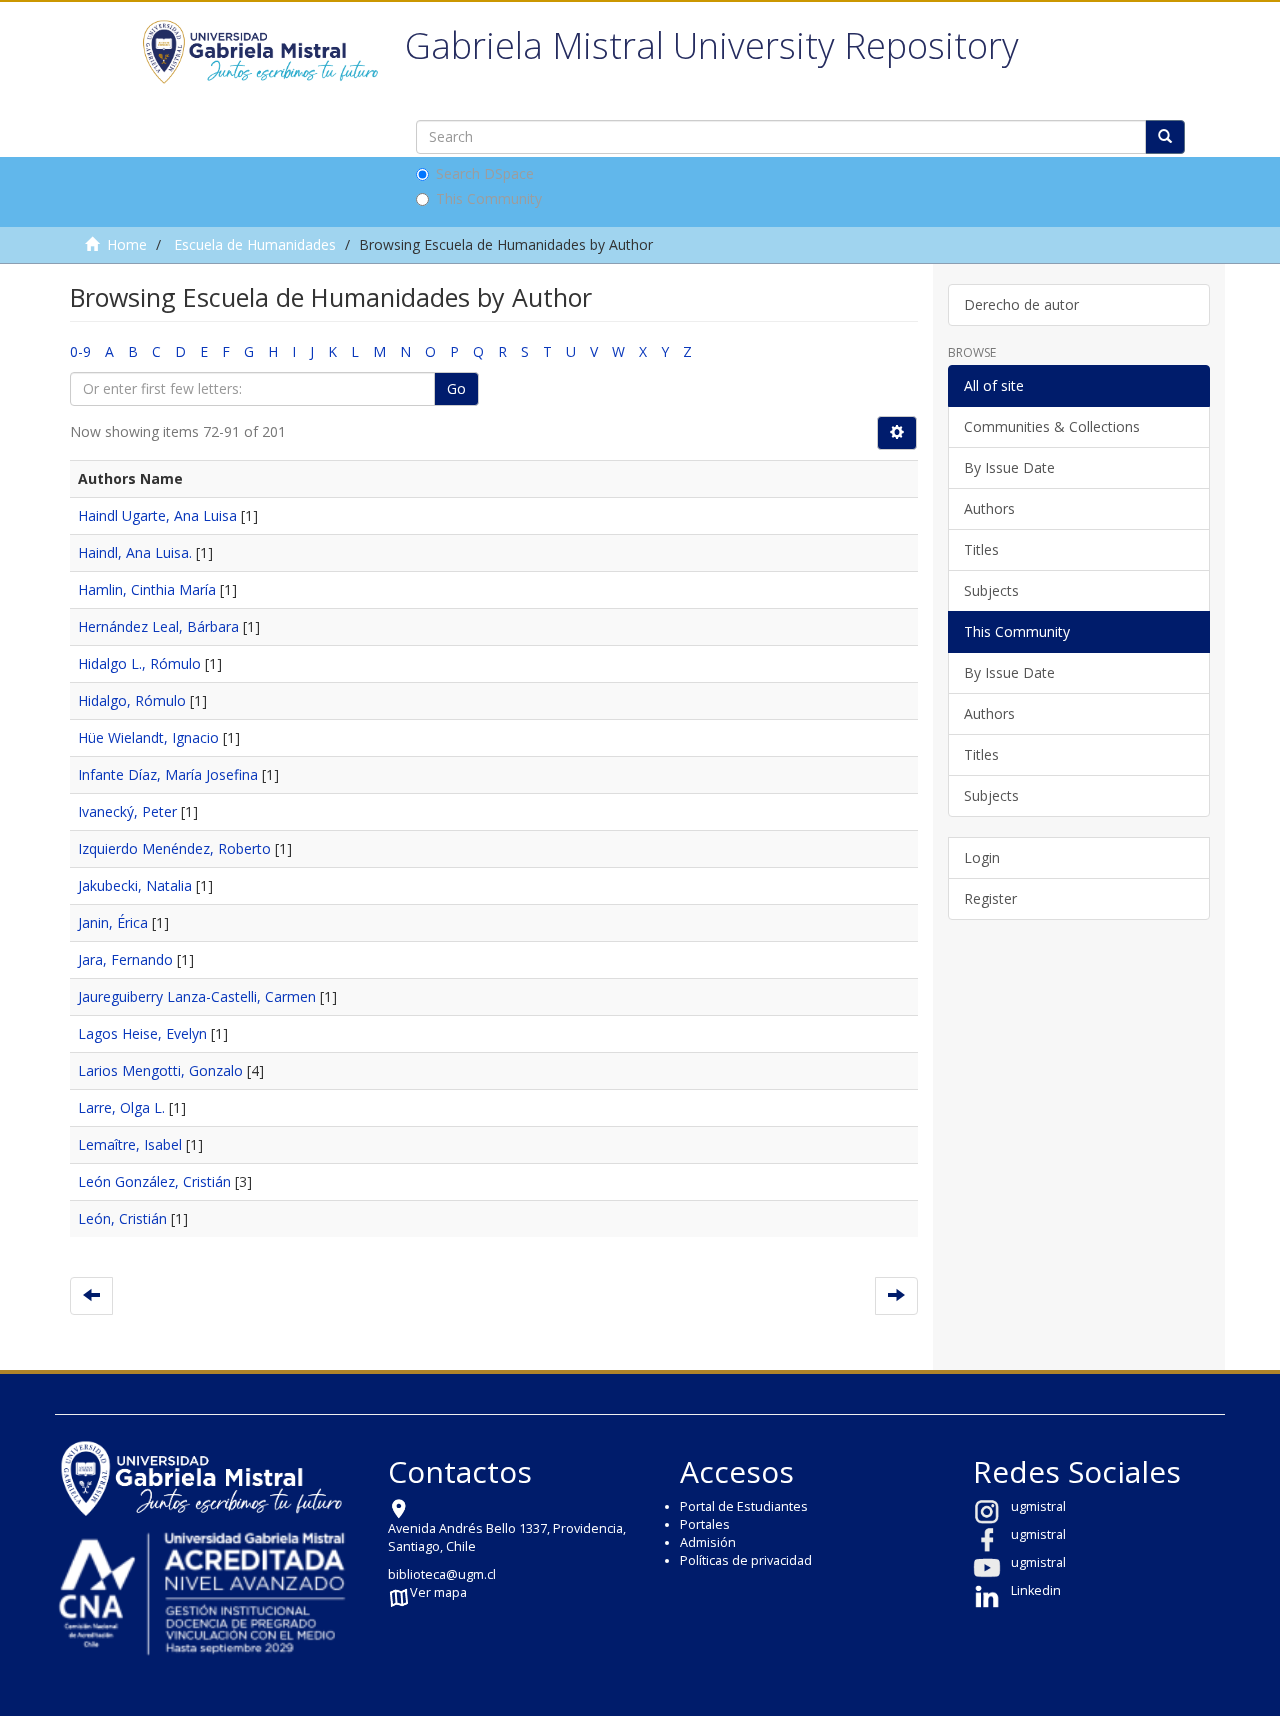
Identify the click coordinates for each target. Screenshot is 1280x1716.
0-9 (80, 351)
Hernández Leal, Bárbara (158, 626)
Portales (705, 1524)
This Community (489, 198)
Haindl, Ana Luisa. (135, 552)
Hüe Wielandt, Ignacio (148, 737)
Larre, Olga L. (121, 1107)
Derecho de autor (1021, 304)
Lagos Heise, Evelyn (142, 1033)
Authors (989, 508)
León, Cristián (122, 1218)
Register (990, 898)
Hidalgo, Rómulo (132, 700)
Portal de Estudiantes (744, 1506)
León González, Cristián (154, 1181)
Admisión (708, 1542)
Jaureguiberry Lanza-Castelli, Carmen (197, 996)
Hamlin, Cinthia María (147, 589)
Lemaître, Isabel (130, 1144)
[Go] (1165, 137)
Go (456, 388)
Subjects (991, 590)
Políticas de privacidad (746, 1560)
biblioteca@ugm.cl (442, 1574)
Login (982, 857)
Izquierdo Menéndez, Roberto (174, 848)
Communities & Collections (1052, 426)
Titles (981, 549)
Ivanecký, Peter (127, 811)
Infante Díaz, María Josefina (168, 774)
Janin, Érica (113, 922)
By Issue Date (1009, 467)
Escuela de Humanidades (255, 244)
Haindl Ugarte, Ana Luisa (157, 515)
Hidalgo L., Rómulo (139, 663)
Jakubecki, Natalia (135, 885)
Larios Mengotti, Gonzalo (160, 1070)
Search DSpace (485, 173)
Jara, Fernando (125, 959)
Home (127, 244)
